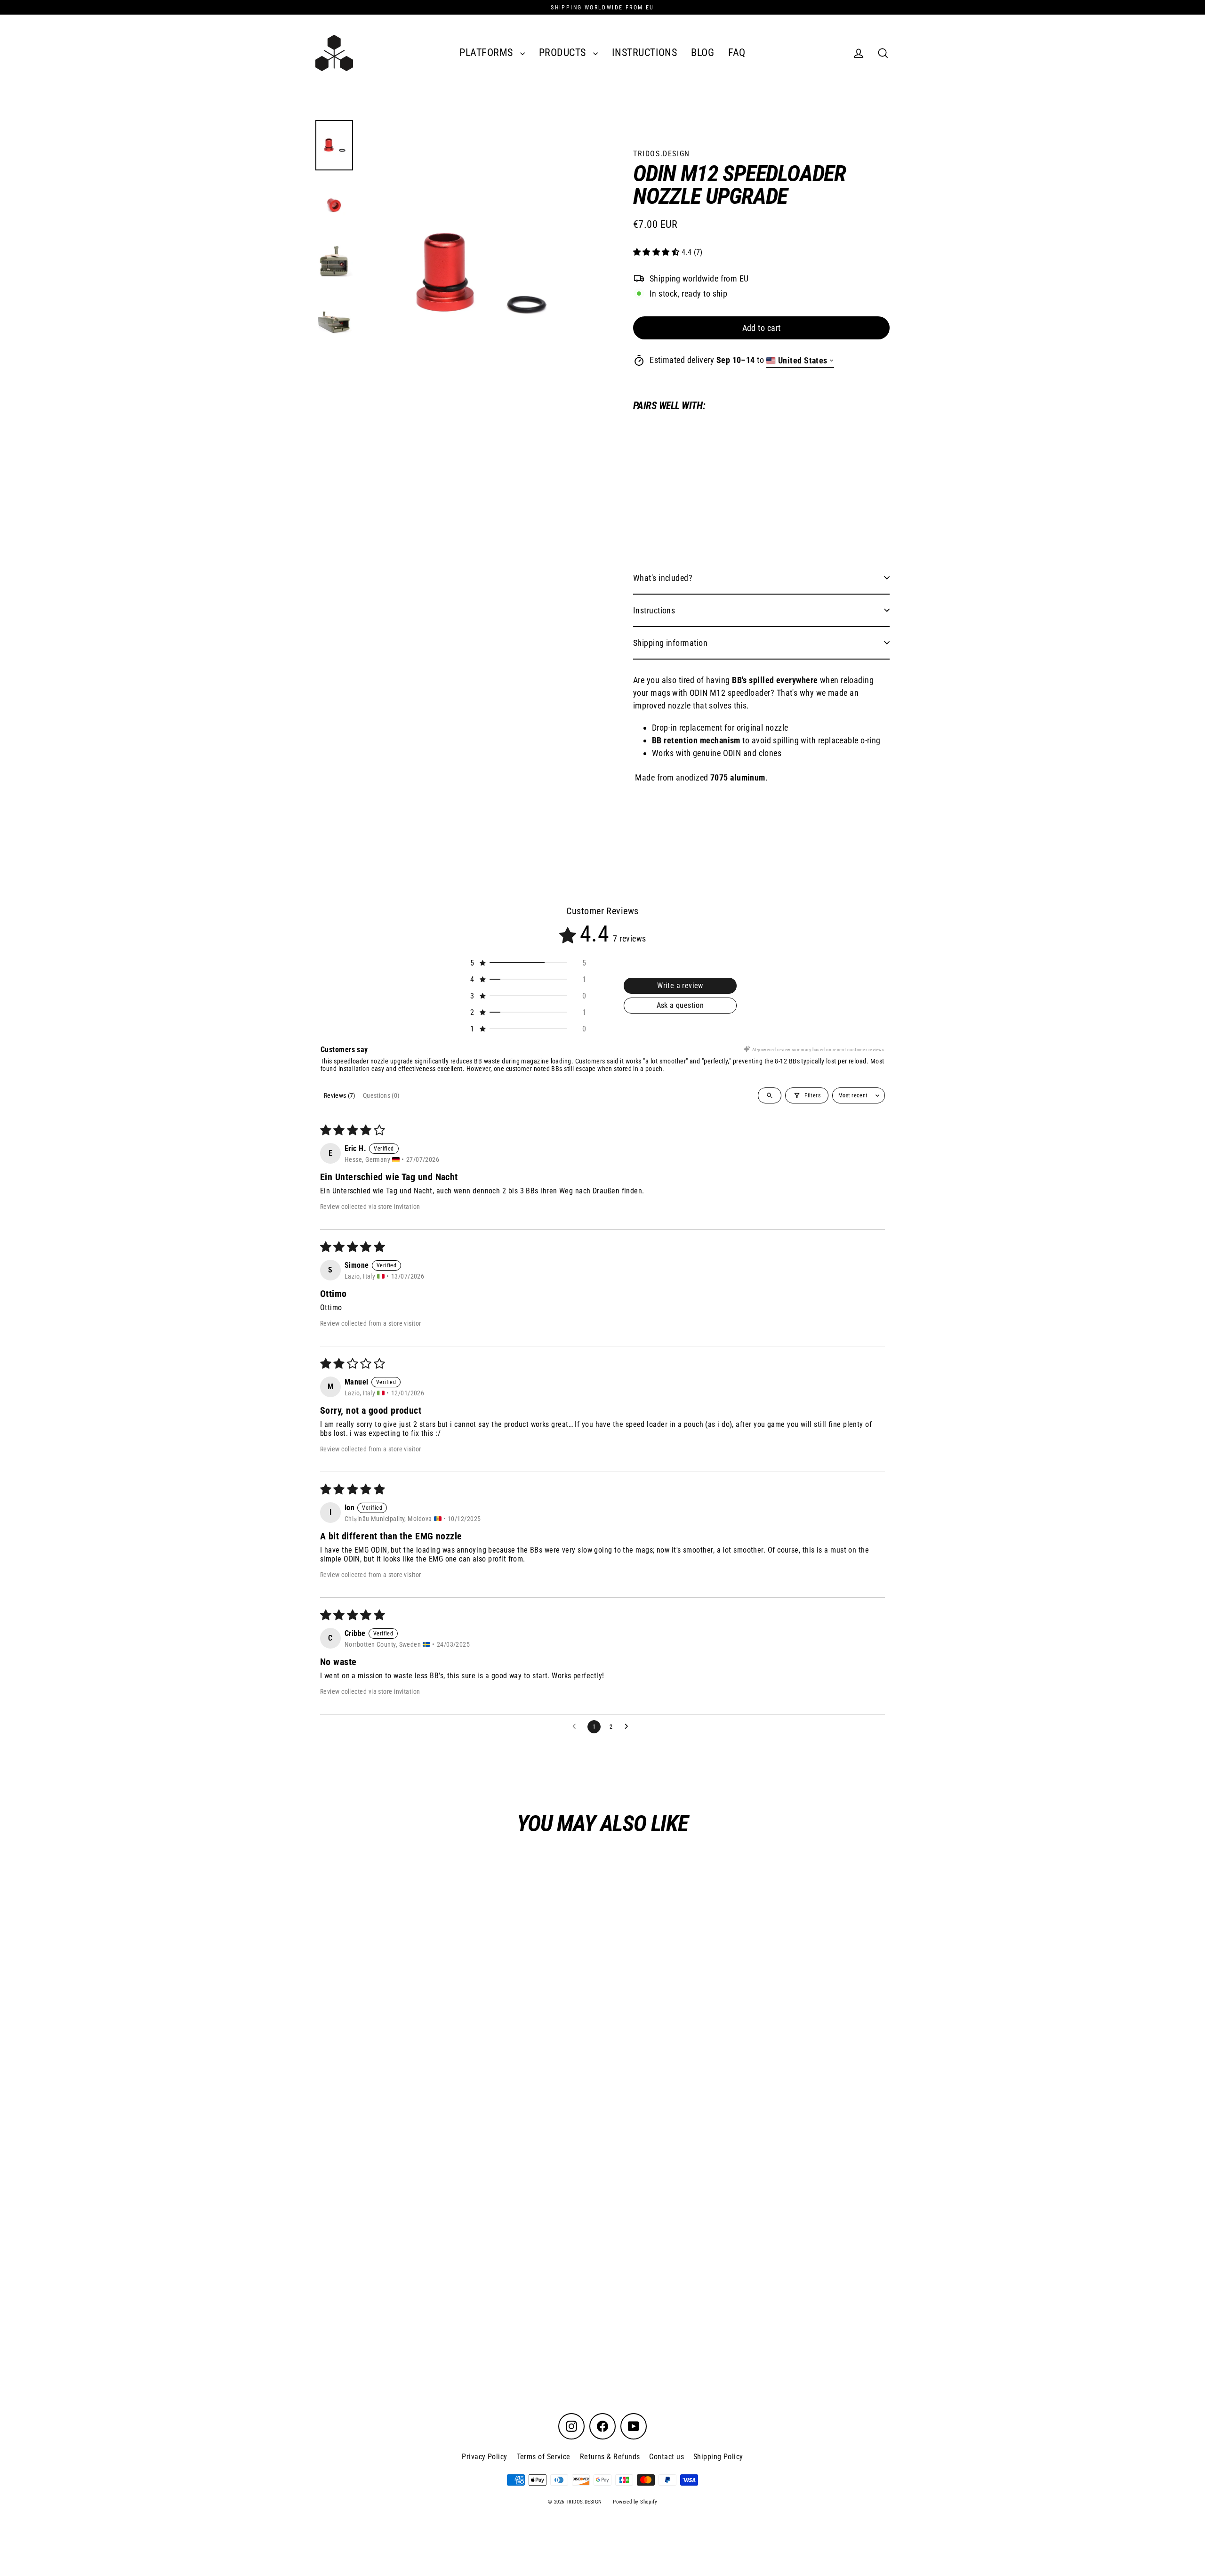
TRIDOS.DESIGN (662, 154)
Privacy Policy (484, 2457)
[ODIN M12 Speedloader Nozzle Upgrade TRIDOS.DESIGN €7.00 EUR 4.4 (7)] (665, 479)
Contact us (667, 2457)
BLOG (703, 52)
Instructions (654, 610)
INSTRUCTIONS (644, 52)
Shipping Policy (718, 2457)
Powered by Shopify (635, 2502)
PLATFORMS (487, 52)
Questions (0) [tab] (381, 1095)
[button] (657, 253)
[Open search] (770, 1095)
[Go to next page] (629, 1727)
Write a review (680, 986)
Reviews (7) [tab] (340, 1095)
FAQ (737, 52)
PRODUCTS (564, 52)
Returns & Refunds (610, 2457)
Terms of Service (544, 2457)
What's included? (663, 578)
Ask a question (680, 1005)
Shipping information (670, 643)
